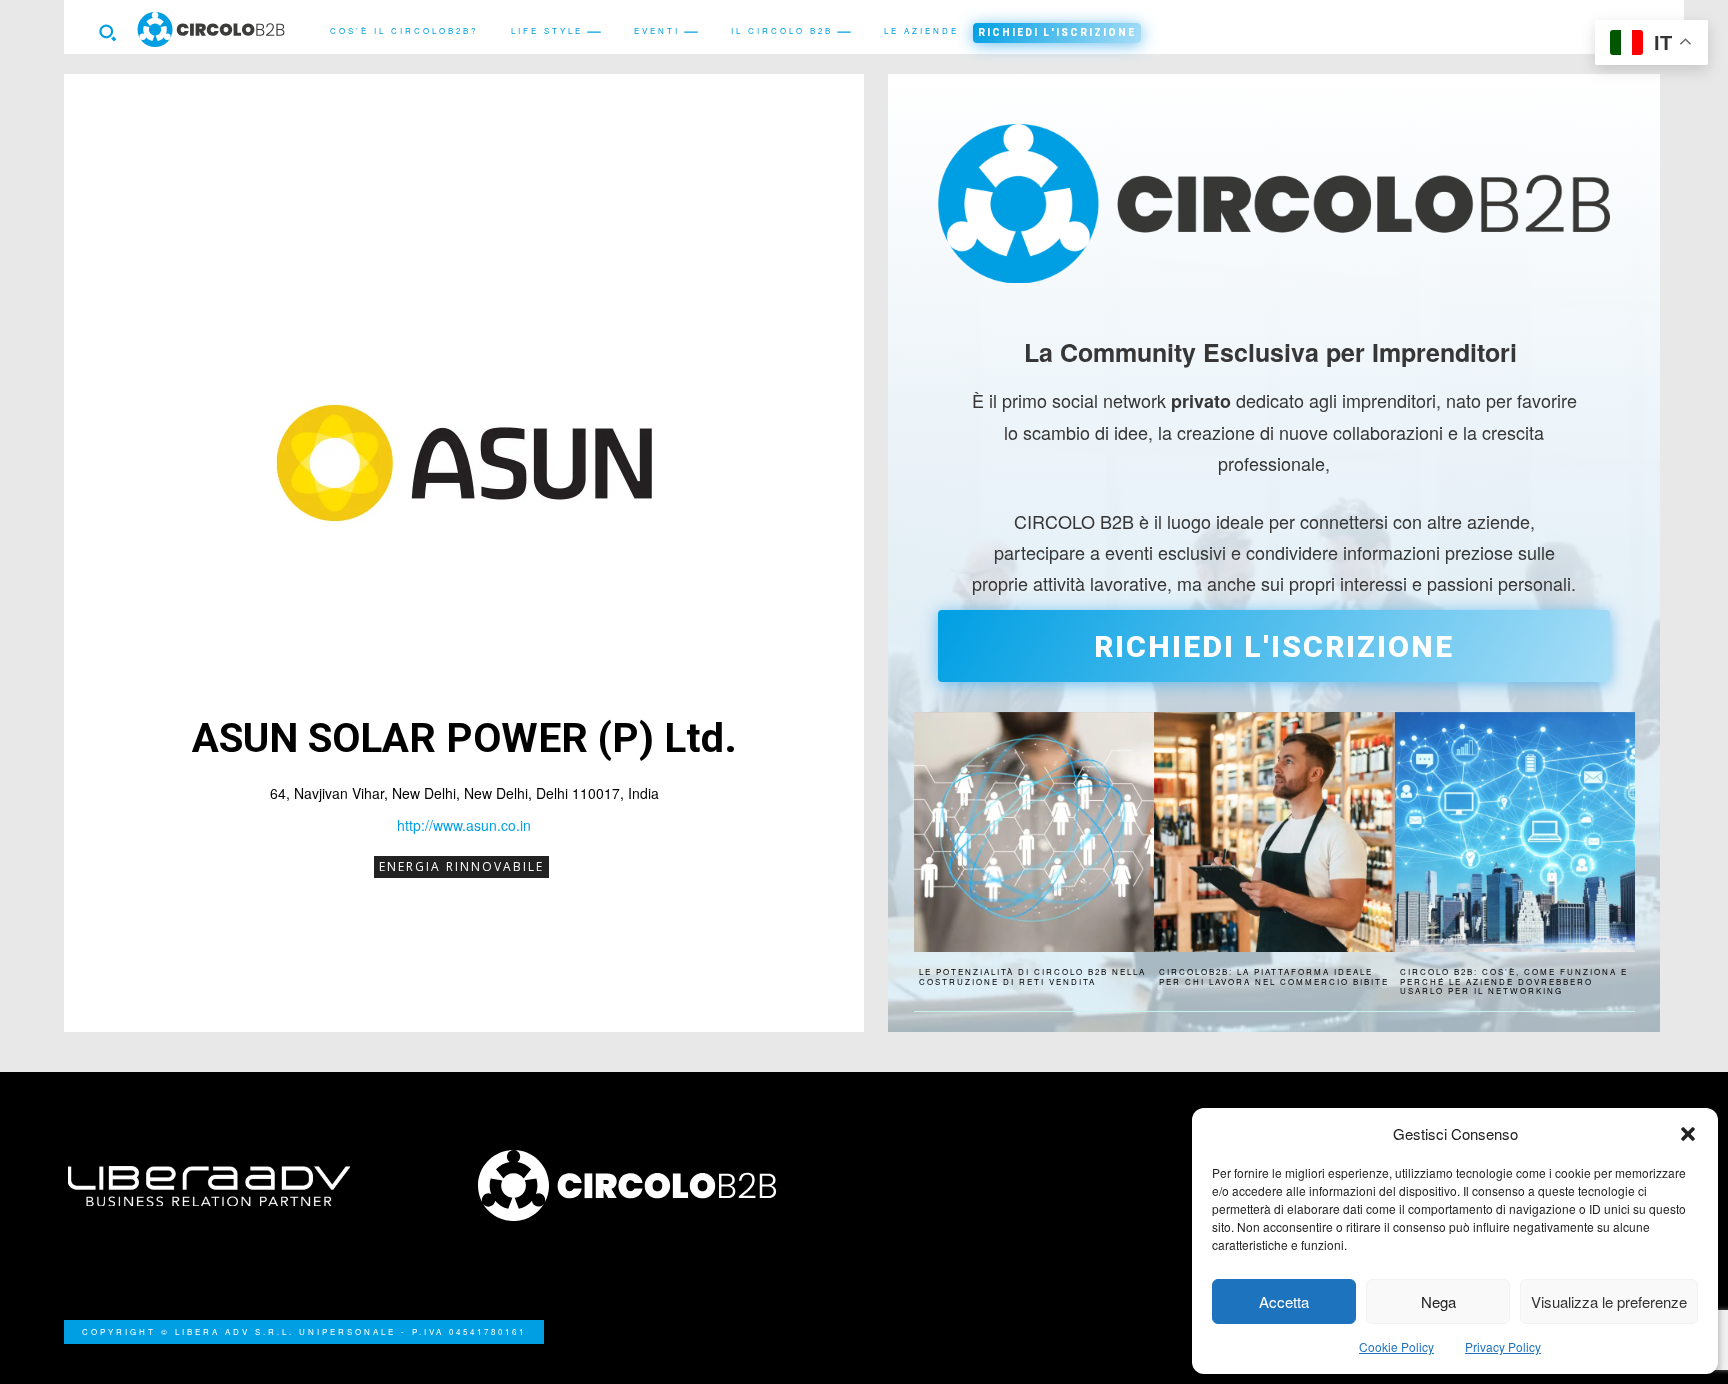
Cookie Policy (1396, 1346)
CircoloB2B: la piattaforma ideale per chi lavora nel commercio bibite (1274, 976)
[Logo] (659, 1185)
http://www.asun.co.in (464, 825)
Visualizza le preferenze (1609, 1301)
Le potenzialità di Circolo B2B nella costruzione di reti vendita (1032, 976)
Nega (1438, 1301)
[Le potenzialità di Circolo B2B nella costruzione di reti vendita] (1034, 832)
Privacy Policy (1503, 1346)
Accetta (1284, 1301)
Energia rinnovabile (461, 866)
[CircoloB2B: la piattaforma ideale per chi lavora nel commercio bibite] (1274, 832)
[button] (1688, 1134)
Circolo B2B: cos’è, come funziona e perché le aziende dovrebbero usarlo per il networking (1514, 981)
